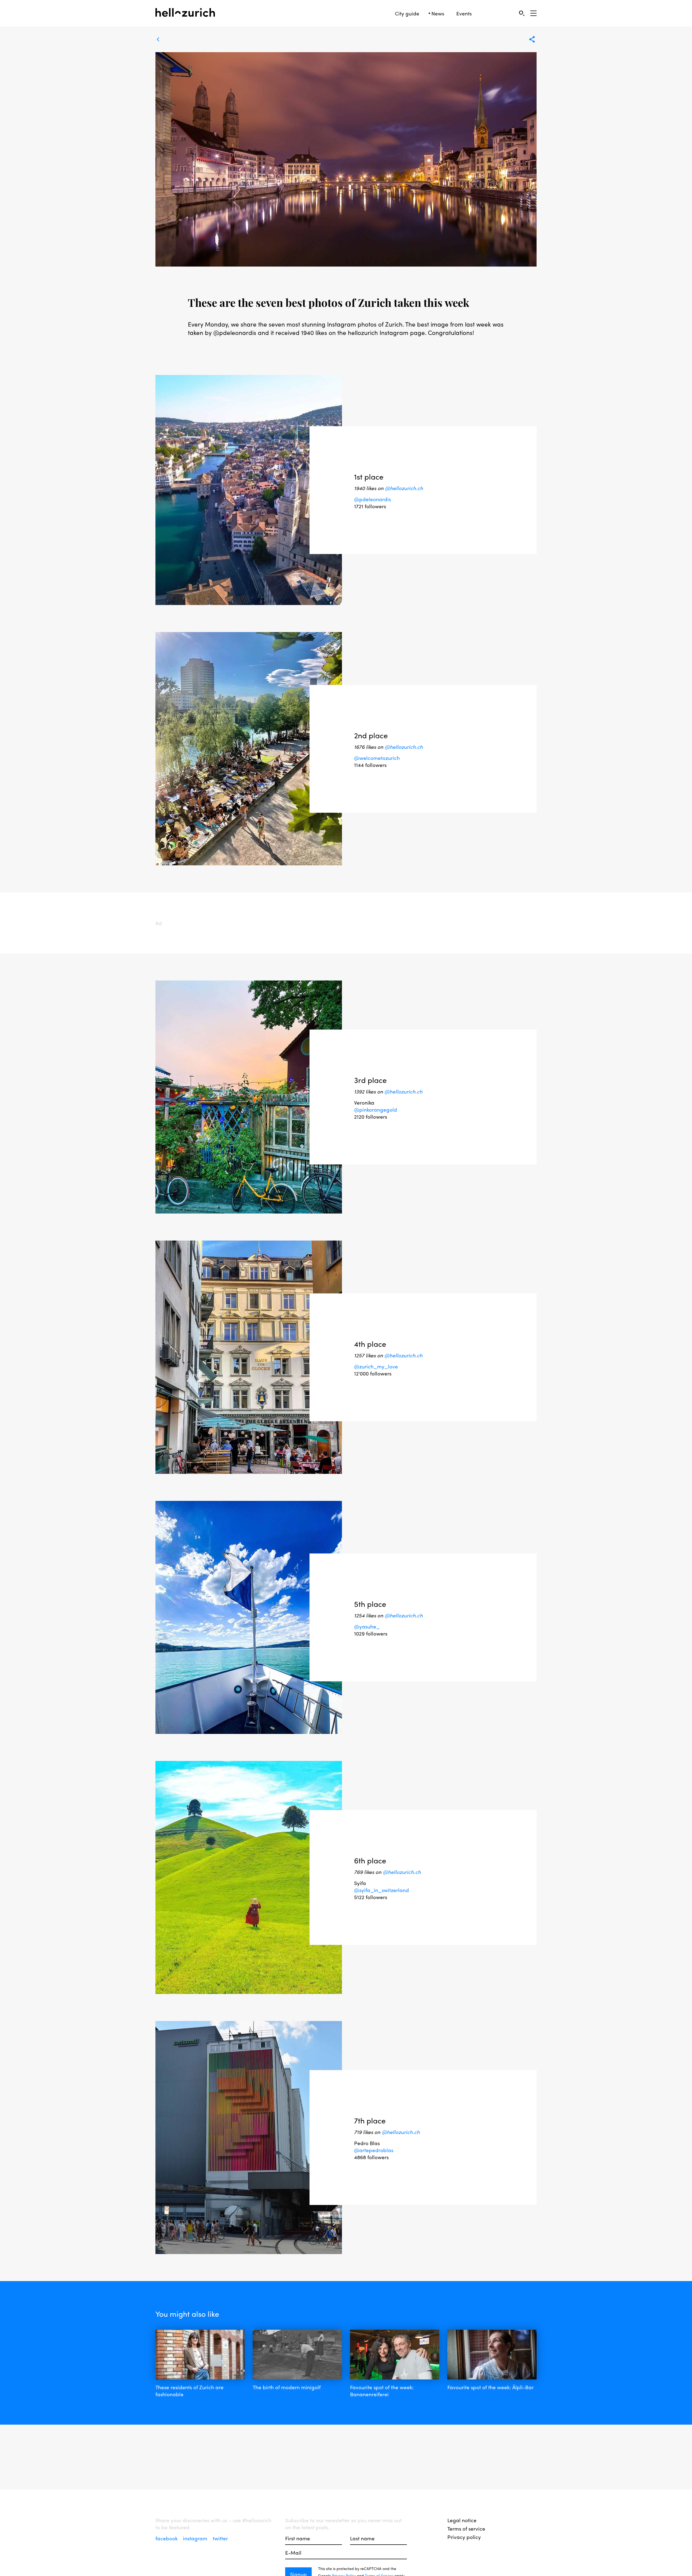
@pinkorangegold (376, 1109)
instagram (196, 2538)
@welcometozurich (377, 757)
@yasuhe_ (367, 1626)
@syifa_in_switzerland (382, 1890)
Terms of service (466, 2528)
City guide (407, 13)
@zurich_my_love (376, 1366)
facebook (167, 2538)
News (438, 13)
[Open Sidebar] (533, 13)
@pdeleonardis (372, 499)
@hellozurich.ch (404, 488)
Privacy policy (464, 2537)
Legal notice (462, 2520)
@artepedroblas (374, 2150)
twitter (220, 2538)
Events (464, 13)
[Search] (522, 13)
